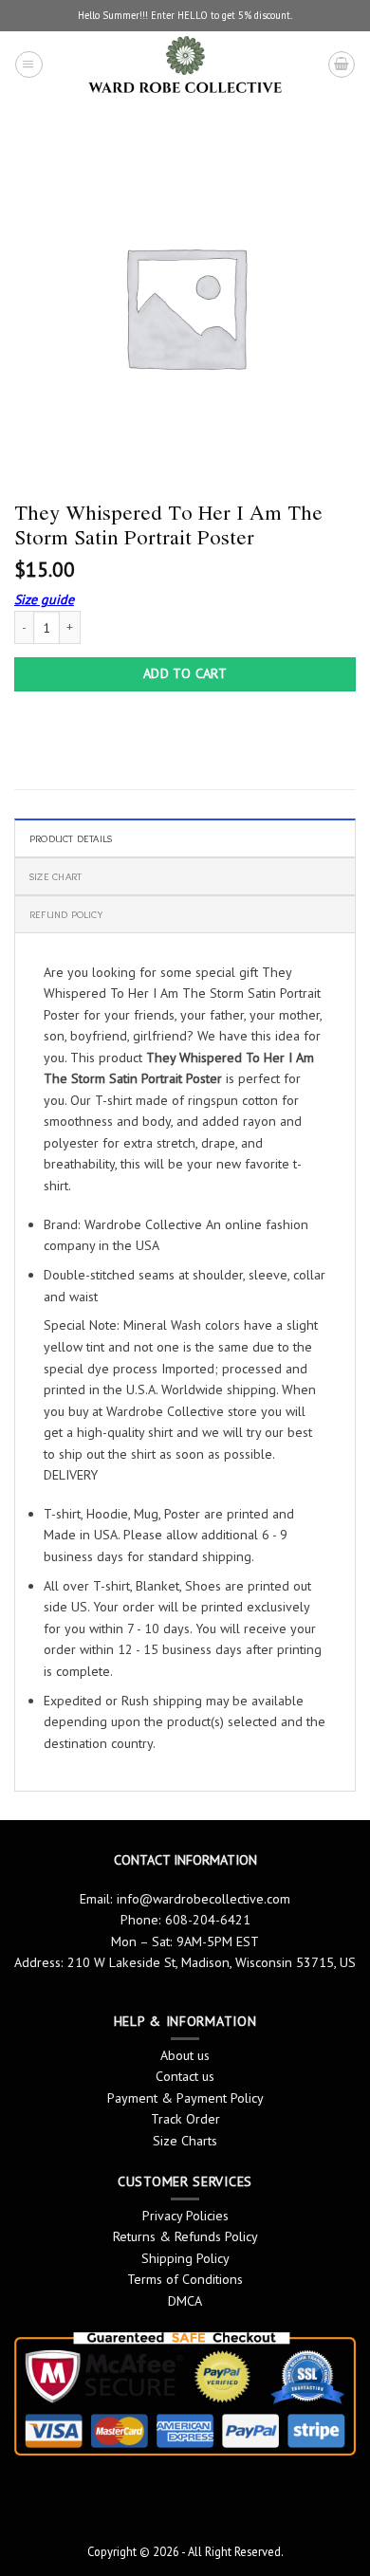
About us (185, 2055)
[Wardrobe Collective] (185, 64)
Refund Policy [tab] (66, 914)
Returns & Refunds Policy (185, 2236)
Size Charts (185, 2141)
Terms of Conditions (185, 2279)
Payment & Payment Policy (185, 2098)
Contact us (185, 2076)
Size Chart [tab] (55, 876)
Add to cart (185, 673)
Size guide (44, 599)
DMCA (185, 2301)
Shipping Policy (185, 2258)
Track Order (185, 2119)
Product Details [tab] (71, 838)
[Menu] (28, 64)
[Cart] (342, 64)
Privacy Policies (185, 2216)
